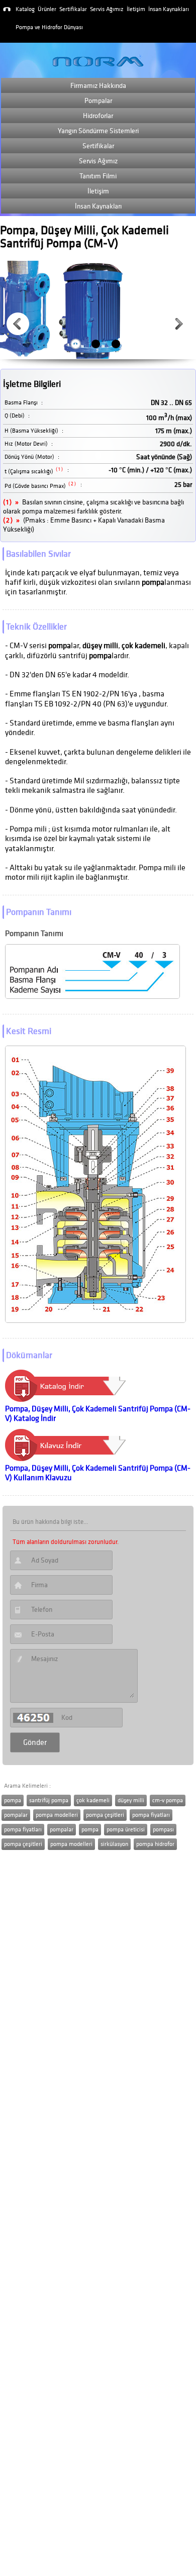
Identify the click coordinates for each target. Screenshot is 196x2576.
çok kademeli (93, 1800)
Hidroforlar (98, 116)
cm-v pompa (168, 1800)
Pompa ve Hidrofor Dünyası (49, 27)
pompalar (16, 1815)
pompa (13, 1800)
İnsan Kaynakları (169, 9)
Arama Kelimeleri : (27, 1786)
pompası (163, 1830)
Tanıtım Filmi (98, 176)
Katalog (25, 9)
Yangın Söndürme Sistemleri (98, 131)
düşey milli (131, 1800)
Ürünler (47, 9)
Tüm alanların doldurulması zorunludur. (66, 1542)
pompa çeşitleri (105, 1815)
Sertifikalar (73, 9)
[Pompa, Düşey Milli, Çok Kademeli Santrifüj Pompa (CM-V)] (67, 1399)
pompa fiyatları (151, 1815)
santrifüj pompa (49, 1800)
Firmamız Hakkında (98, 86)
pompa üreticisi (126, 1830)
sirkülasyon (114, 1844)
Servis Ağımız (107, 9)
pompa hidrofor (155, 1844)
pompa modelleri (57, 1815)
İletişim (136, 9)
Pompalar (98, 101)
